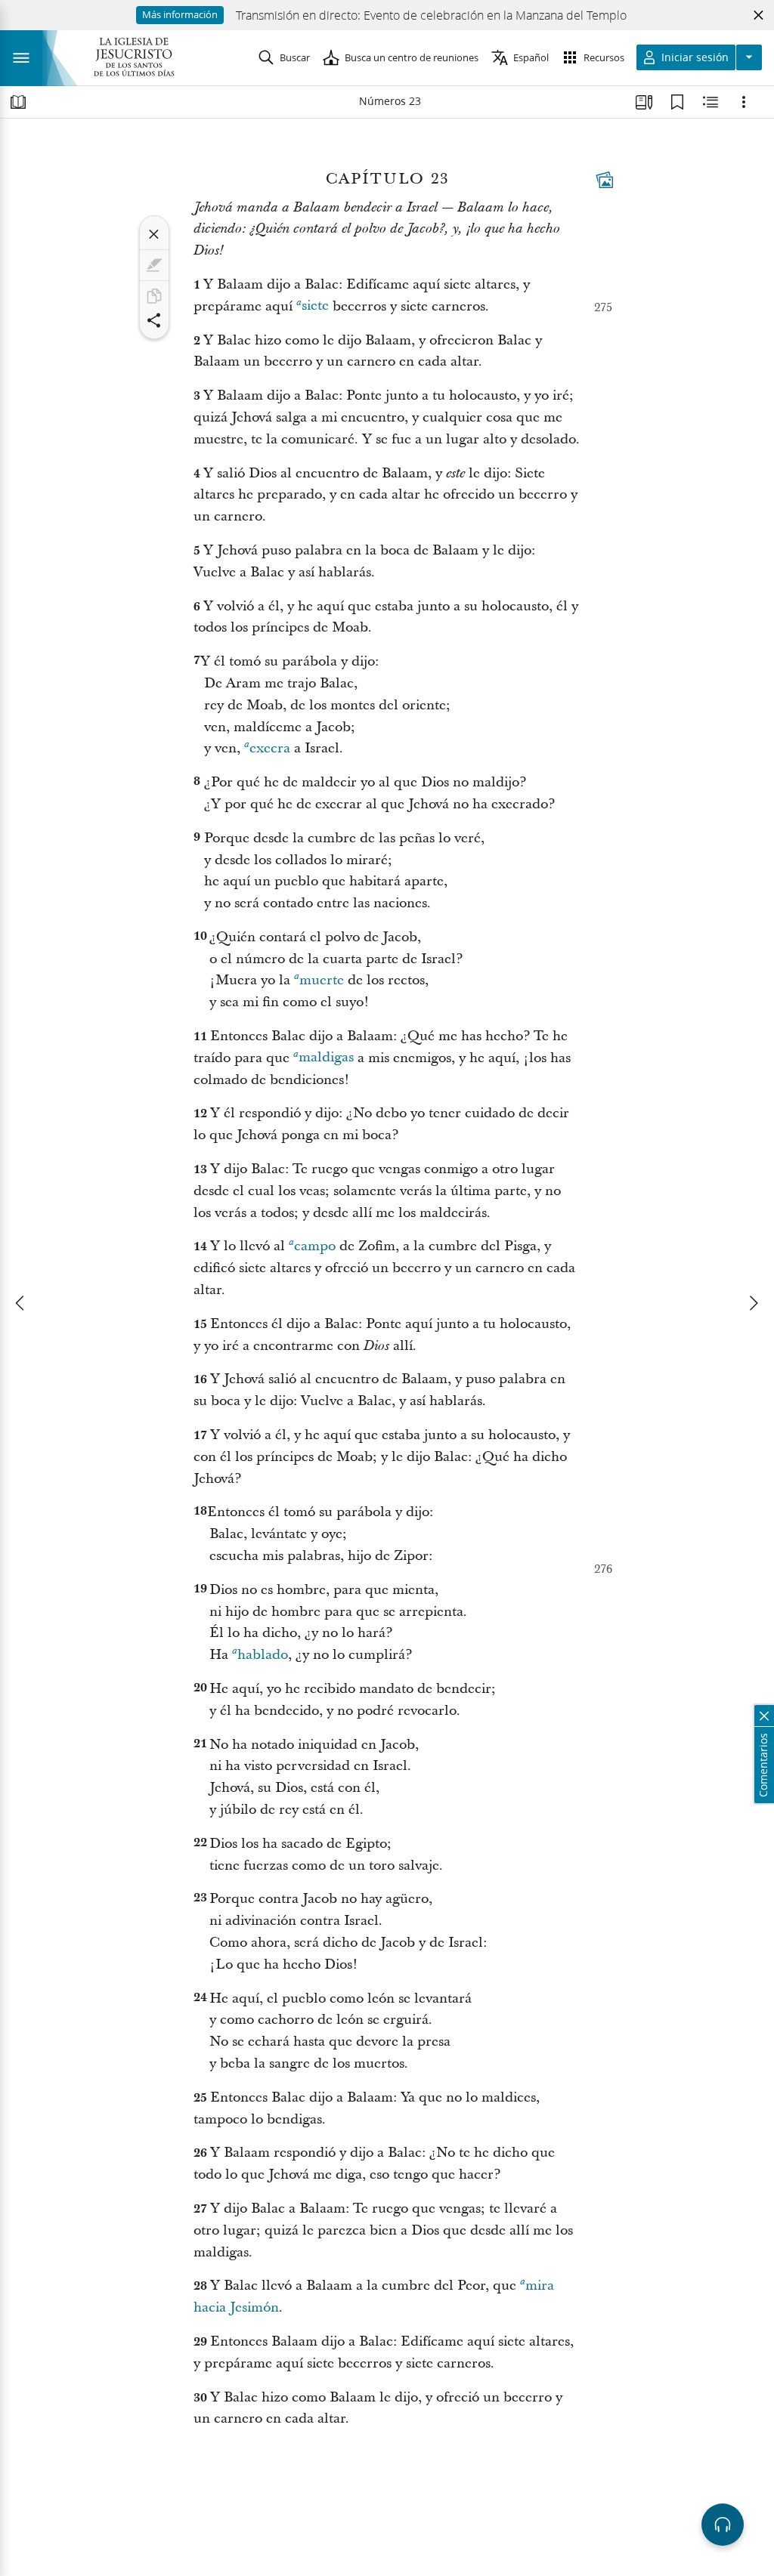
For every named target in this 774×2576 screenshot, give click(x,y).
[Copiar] (154, 296)
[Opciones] (744, 102)
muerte (322, 980)
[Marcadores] (677, 102)
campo (315, 1246)
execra (270, 748)
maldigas (326, 1058)
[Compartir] (154, 320)
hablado (263, 1655)
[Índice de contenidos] (18, 102)
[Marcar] (154, 265)
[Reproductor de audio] (723, 2525)
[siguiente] (753, 1303)
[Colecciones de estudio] (644, 102)
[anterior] (21, 1303)
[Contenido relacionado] (711, 102)
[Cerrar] (154, 234)
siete (315, 306)
